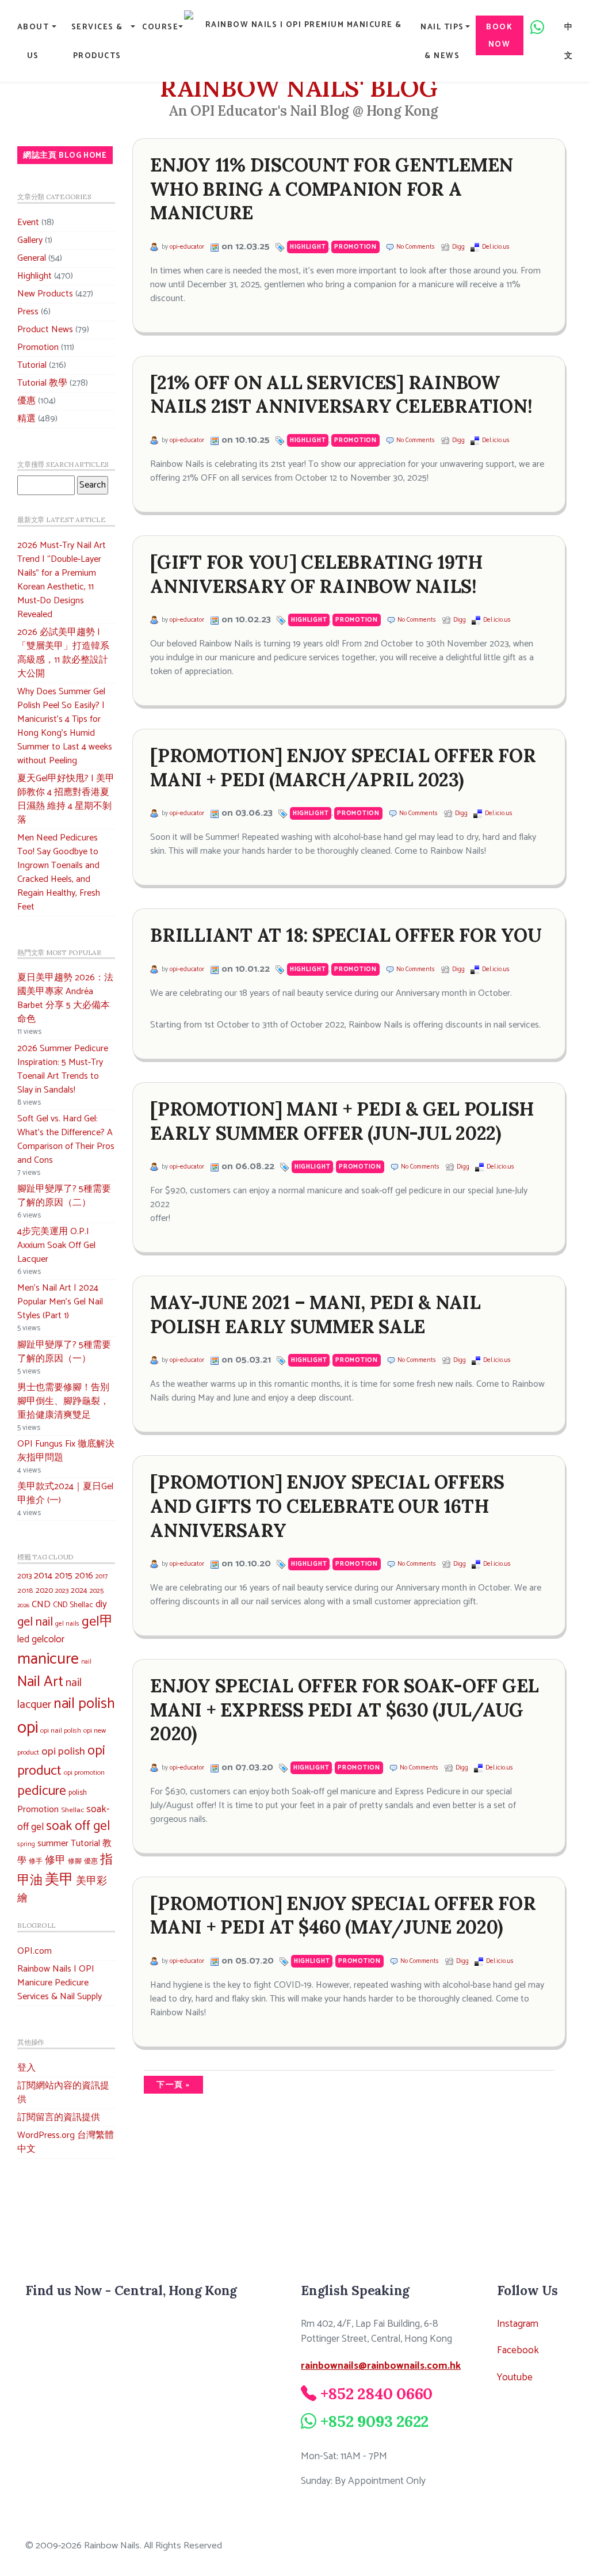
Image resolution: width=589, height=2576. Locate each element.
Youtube (515, 2378)
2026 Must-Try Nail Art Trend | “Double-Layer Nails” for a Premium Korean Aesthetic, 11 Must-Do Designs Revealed (62, 580)
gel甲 (97, 1622)
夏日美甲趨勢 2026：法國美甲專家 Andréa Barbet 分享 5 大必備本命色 (65, 998)
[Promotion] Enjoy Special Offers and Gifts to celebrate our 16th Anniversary (327, 1506)
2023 (62, 1591)
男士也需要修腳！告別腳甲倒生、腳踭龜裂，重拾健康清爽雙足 (63, 1401)
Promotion (38, 347)
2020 (44, 1591)
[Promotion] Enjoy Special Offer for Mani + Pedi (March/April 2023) (343, 768)
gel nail (35, 1622)
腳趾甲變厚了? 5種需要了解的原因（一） (64, 1352)
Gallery (30, 240)
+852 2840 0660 (377, 2394)
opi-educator (187, 247)
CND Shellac (73, 1605)
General (32, 258)
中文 (569, 41)
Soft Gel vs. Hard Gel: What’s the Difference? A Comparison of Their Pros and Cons (66, 1139)
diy (101, 1604)
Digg (458, 247)
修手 (36, 1862)
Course (160, 27)
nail (86, 1662)
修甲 (55, 1860)
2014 (43, 1576)
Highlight (35, 276)
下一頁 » (173, 2085)
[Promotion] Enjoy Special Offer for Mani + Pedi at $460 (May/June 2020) (343, 1915)
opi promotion (84, 1773)
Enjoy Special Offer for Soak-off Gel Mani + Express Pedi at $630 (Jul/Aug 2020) (345, 1710)
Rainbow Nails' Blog (299, 88)
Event (28, 222)
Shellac (72, 1810)
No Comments (416, 247)
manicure (48, 1659)
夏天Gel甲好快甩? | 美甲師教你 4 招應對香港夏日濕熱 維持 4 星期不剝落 (66, 799)
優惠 (26, 401)
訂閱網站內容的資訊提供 (63, 2093)
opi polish (63, 1751)
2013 (24, 1576)
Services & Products (97, 41)
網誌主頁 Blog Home (65, 155)
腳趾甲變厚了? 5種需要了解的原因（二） (64, 1196)
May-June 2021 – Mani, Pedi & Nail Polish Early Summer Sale (315, 1314)
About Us (33, 41)
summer (53, 1843)
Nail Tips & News (442, 41)
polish (78, 1793)
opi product (61, 1761)
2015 (64, 1576)
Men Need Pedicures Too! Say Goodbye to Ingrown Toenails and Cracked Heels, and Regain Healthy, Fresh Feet (59, 872)
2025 (97, 1591)
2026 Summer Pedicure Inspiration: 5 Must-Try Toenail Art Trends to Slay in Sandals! (63, 1069)
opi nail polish (61, 1731)
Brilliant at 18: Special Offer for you (346, 935)
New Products (45, 294)
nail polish (84, 1704)
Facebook (518, 2351)
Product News (45, 330)
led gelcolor (41, 1639)
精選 (26, 419)
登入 (26, 2068)
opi (28, 1728)
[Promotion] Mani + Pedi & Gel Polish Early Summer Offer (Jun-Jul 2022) (342, 1121)
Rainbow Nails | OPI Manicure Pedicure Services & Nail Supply (60, 1983)
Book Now (499, 36)
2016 (84, 1576)
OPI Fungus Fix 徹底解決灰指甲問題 (66, 1451)
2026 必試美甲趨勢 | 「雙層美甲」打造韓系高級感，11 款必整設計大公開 (63, 653)
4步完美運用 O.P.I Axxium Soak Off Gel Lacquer (56, 1245)
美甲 (59, 1880)
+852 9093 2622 (375, 2421)
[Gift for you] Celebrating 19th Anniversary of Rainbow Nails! (316, 574)
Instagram (518, 2324)
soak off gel (78, 1826)
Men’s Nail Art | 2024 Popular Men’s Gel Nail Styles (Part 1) (60, 1302)
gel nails (67, 1624)
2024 (79, 1591)
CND (41, 1605)
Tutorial (32, 365)
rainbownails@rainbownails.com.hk (381, 2366)
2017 (102, 1576)
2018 (25, 1591)
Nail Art (40, 1682)
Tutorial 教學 (42, 383)
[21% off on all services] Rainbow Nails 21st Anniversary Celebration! (341, 395)
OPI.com (35, 1951)
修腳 (75, 1861)
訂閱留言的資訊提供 (59, 2118)
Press (28, 312)
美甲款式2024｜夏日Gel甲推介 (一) (65, 1494)
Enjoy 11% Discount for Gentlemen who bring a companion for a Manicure (332, 189)
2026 (23, 1605)
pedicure (42, 1791)
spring (26, 1844)
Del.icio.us (496, 247)
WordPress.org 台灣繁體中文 (66, 2142)
